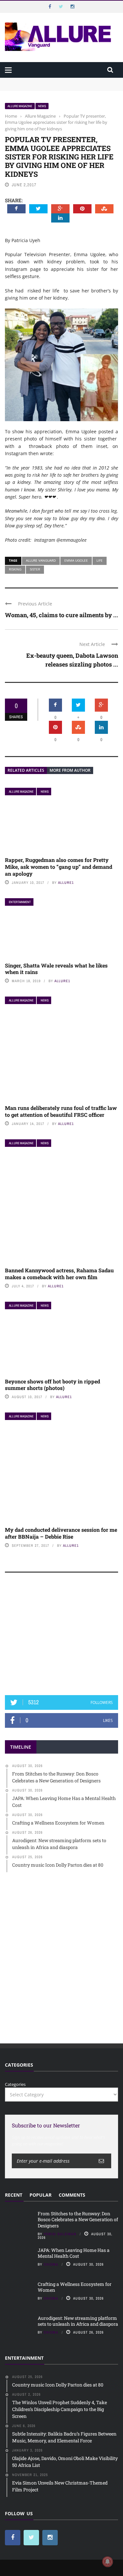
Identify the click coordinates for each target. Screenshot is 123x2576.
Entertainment (20, 902)
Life (100, 560)
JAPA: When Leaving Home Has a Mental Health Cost (74, 2253)
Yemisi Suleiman (60, 2234)
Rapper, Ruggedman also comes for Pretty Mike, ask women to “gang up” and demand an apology (59, 867)
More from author (70, 770)
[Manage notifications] (108, 2562)
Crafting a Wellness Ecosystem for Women (75, 2287)
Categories (15, 2084)
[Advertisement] (62, 1637)
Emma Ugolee (76, 560)
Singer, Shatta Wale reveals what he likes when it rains (56, 969)
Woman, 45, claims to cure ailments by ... (61, 615)
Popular (41, 2195)
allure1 (66, 883)
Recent (14, 2195)
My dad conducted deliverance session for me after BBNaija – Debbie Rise (61, 1533)
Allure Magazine (20, 106)
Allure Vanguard (41, 560)
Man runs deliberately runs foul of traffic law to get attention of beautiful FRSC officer (61, 1111)
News (42, 106)
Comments (72, 2195)
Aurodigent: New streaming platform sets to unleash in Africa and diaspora (78, 2321)
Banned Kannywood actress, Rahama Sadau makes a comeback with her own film (59, 1274)
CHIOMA (51, 2264)
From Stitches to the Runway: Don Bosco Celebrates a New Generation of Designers (59, 84)
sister (35, 569)
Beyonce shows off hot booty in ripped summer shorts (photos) (52, 1385)
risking (15, 569)
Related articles (26, 770)
